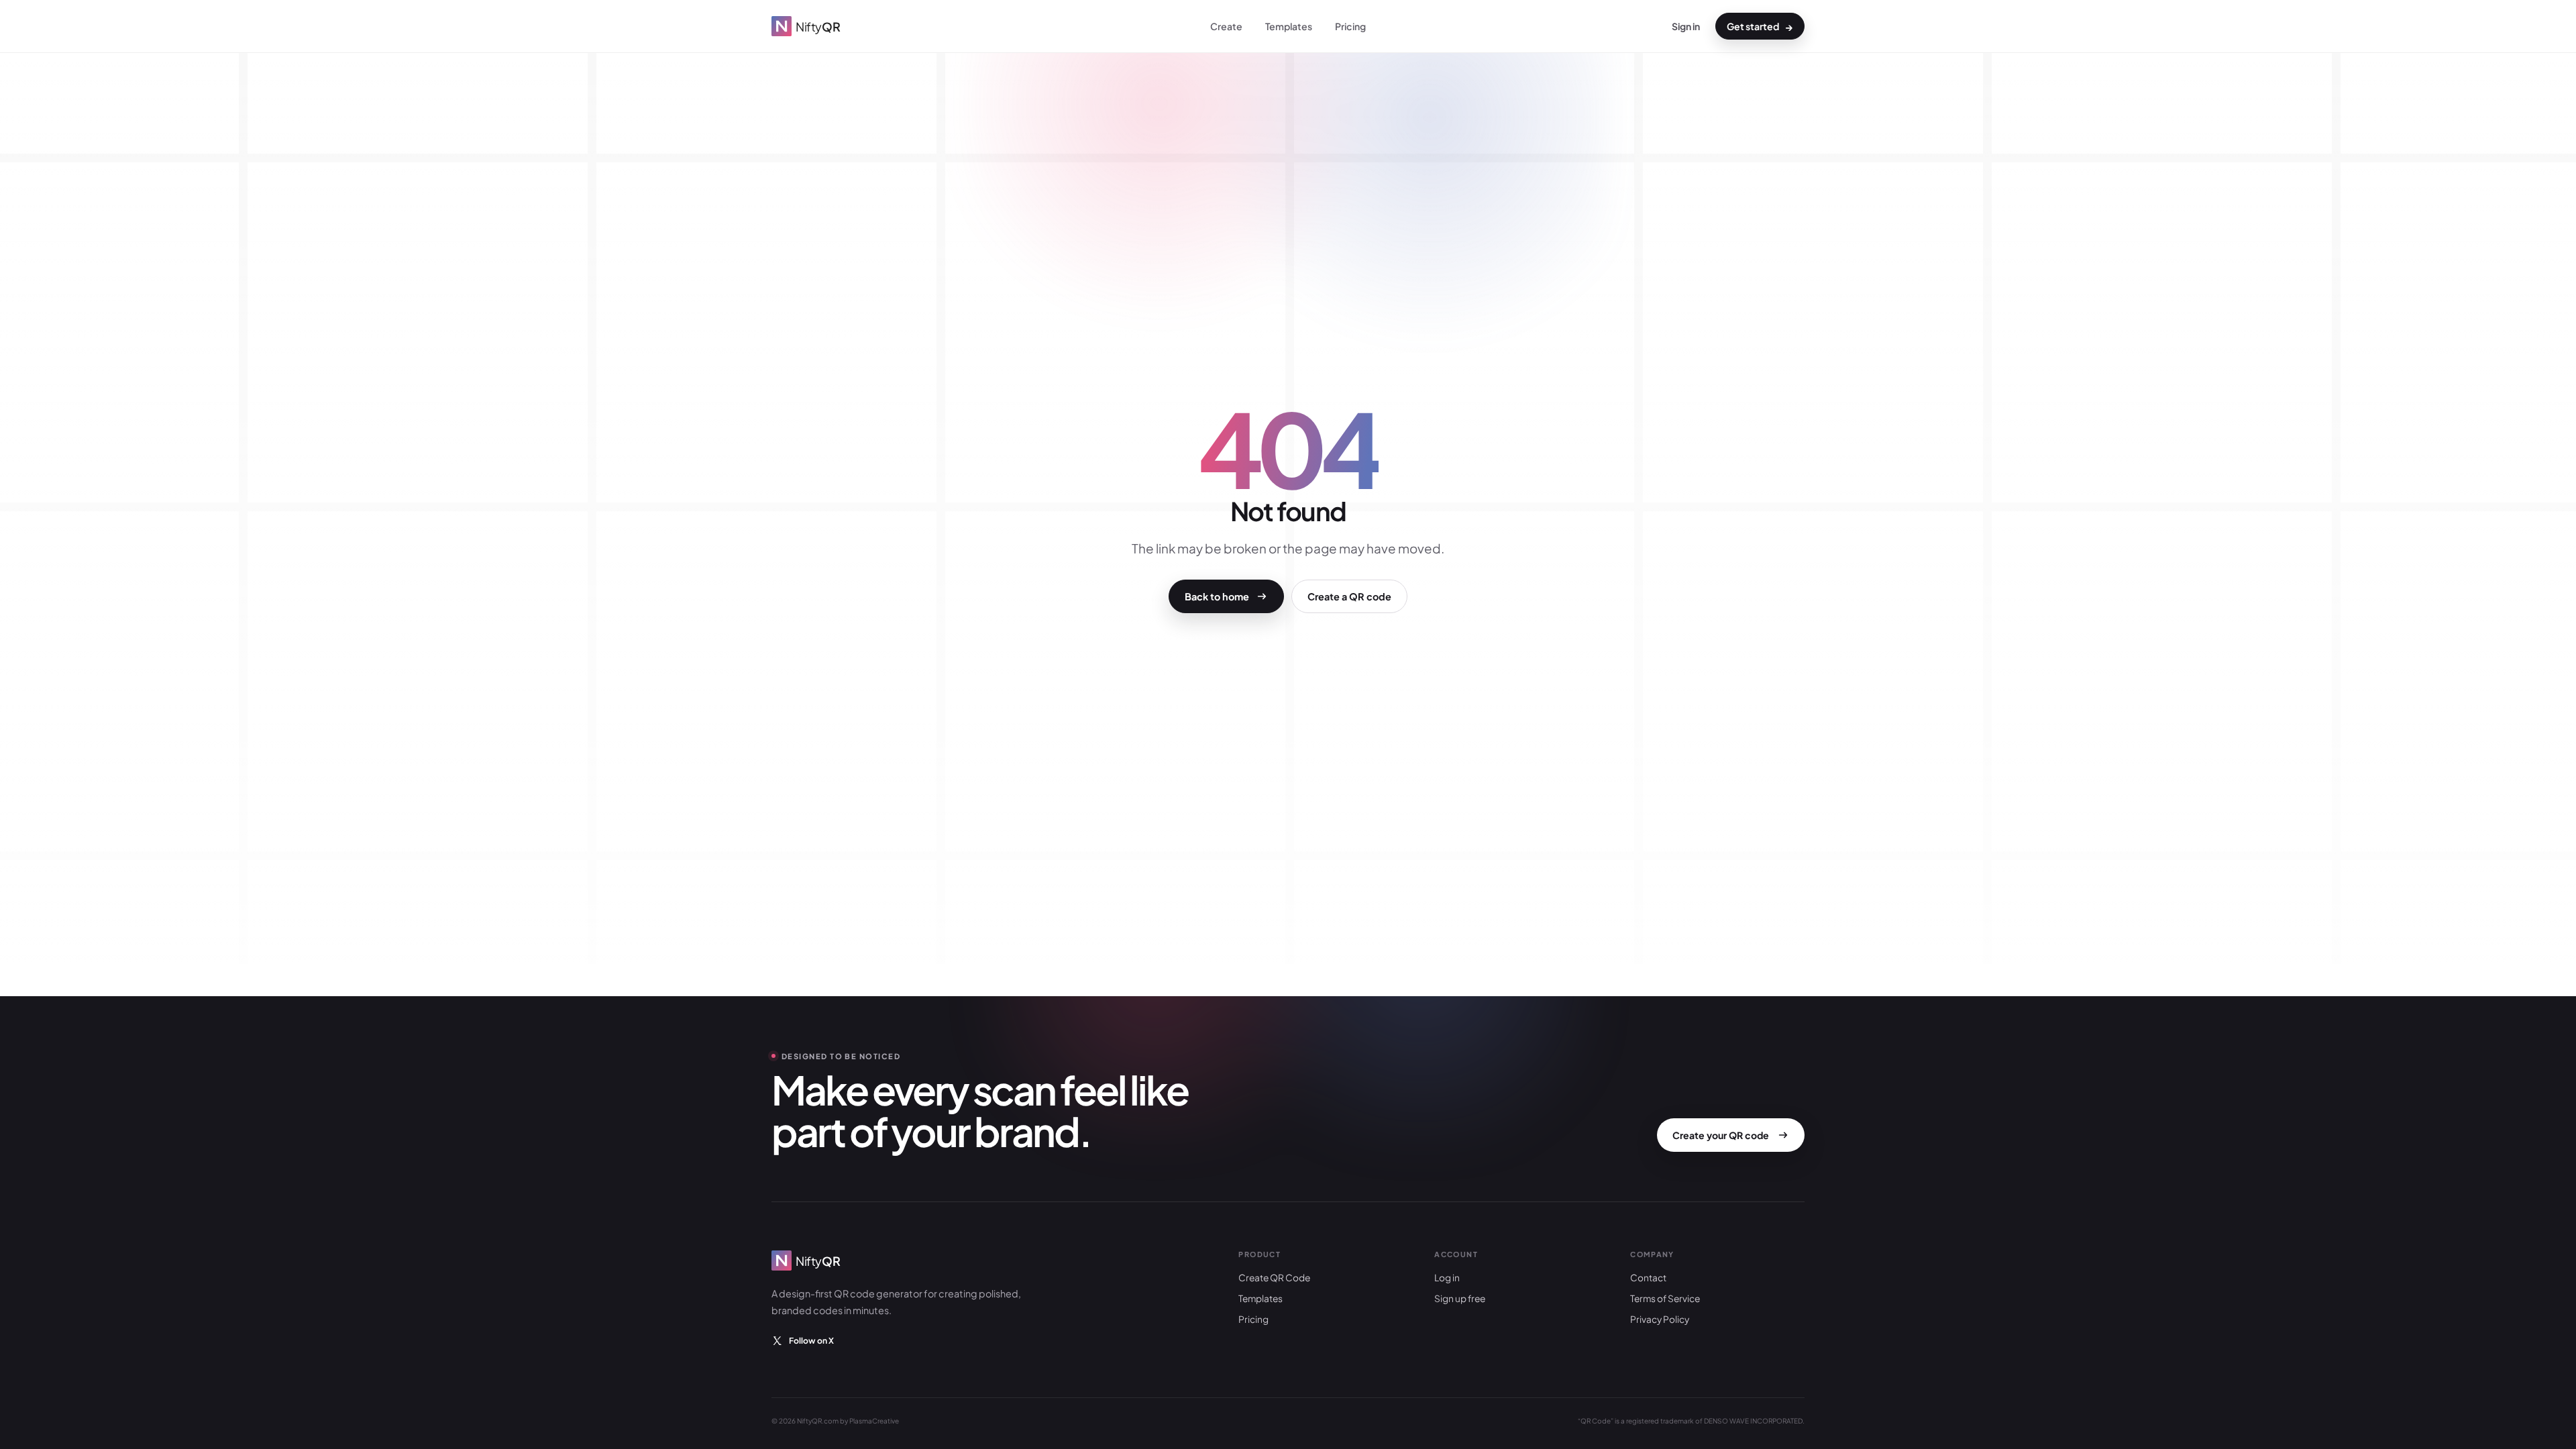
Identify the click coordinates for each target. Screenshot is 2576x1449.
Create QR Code (1274, 1278)
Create (1226, 26)
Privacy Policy (1660, 1319)
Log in (1447, 1278)
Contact (1648, 1278)
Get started (1760, 26)
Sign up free (1460, 1298)
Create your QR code (1721, 1135)
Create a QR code (1349, 596)
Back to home (1217, 596)
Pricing (1350, 26)
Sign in (1686, 26)
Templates (1289, 26)
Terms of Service (1665, 1298)
